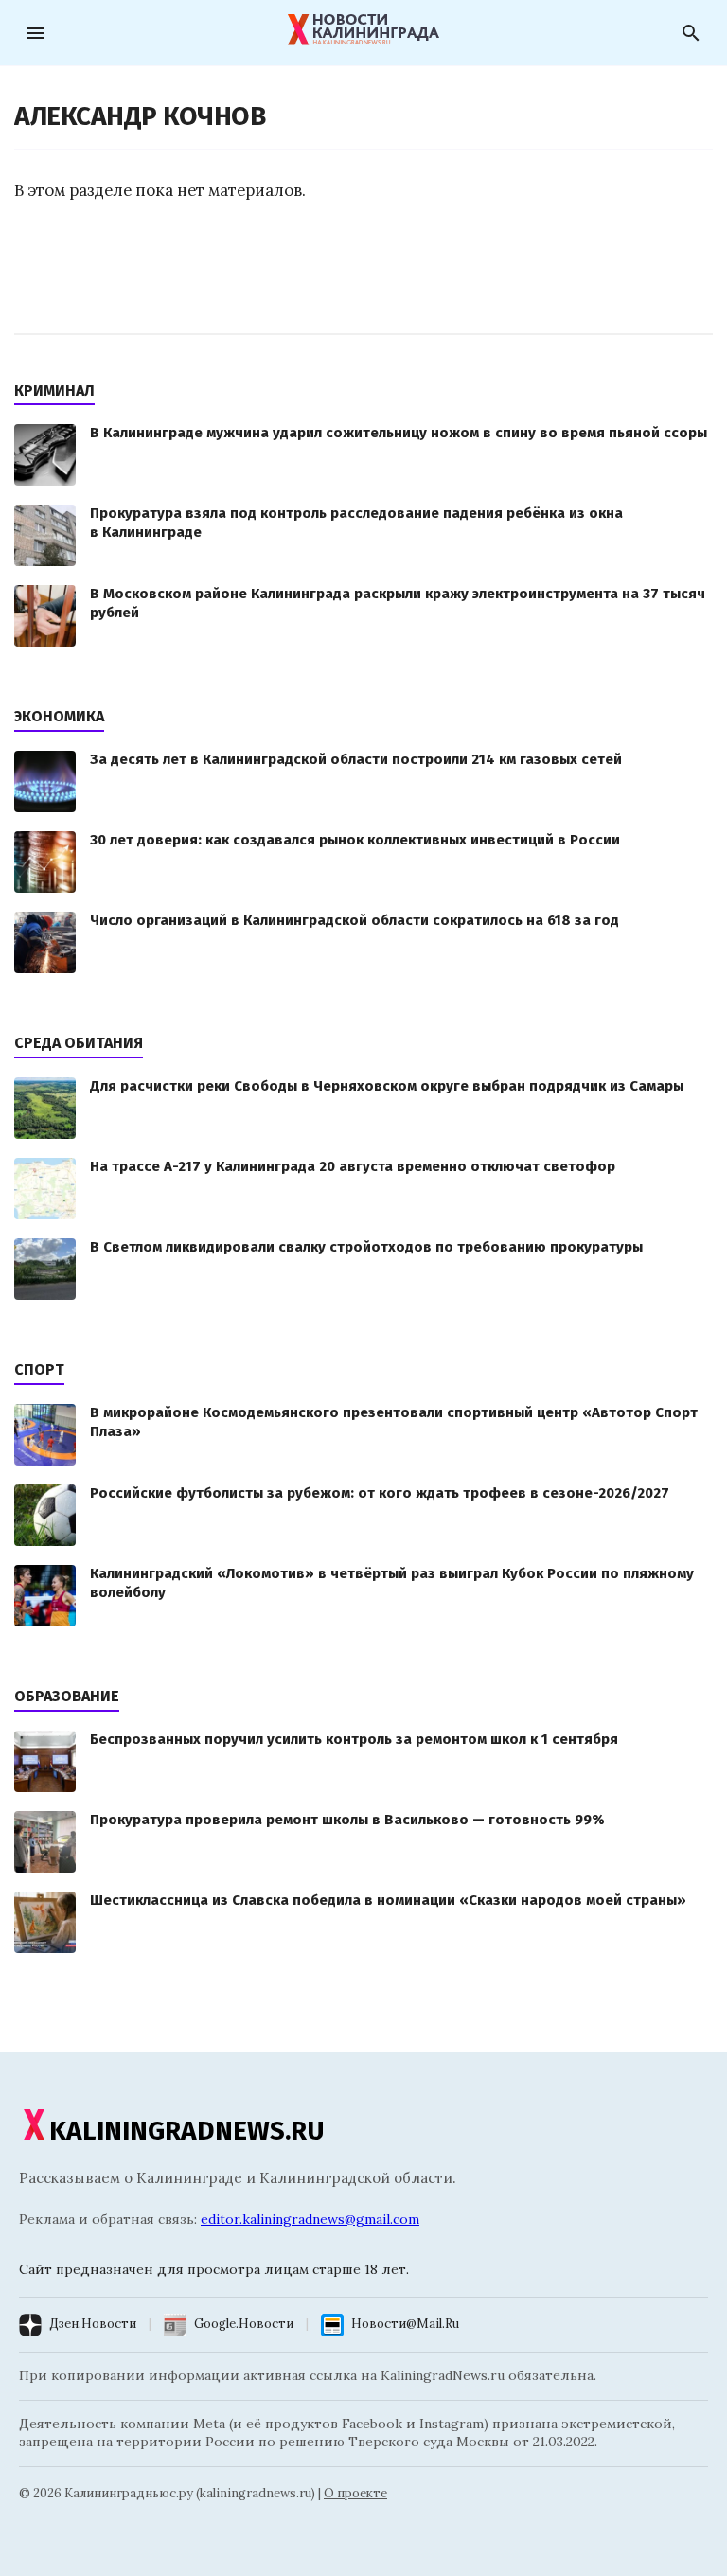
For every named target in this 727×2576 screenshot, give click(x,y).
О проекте (355, 2493)
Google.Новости (244, 2324)
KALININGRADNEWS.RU (187, 2131)
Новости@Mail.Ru (405, 2324)
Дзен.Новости (93, 2324)
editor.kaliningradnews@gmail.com (310, 2219)
